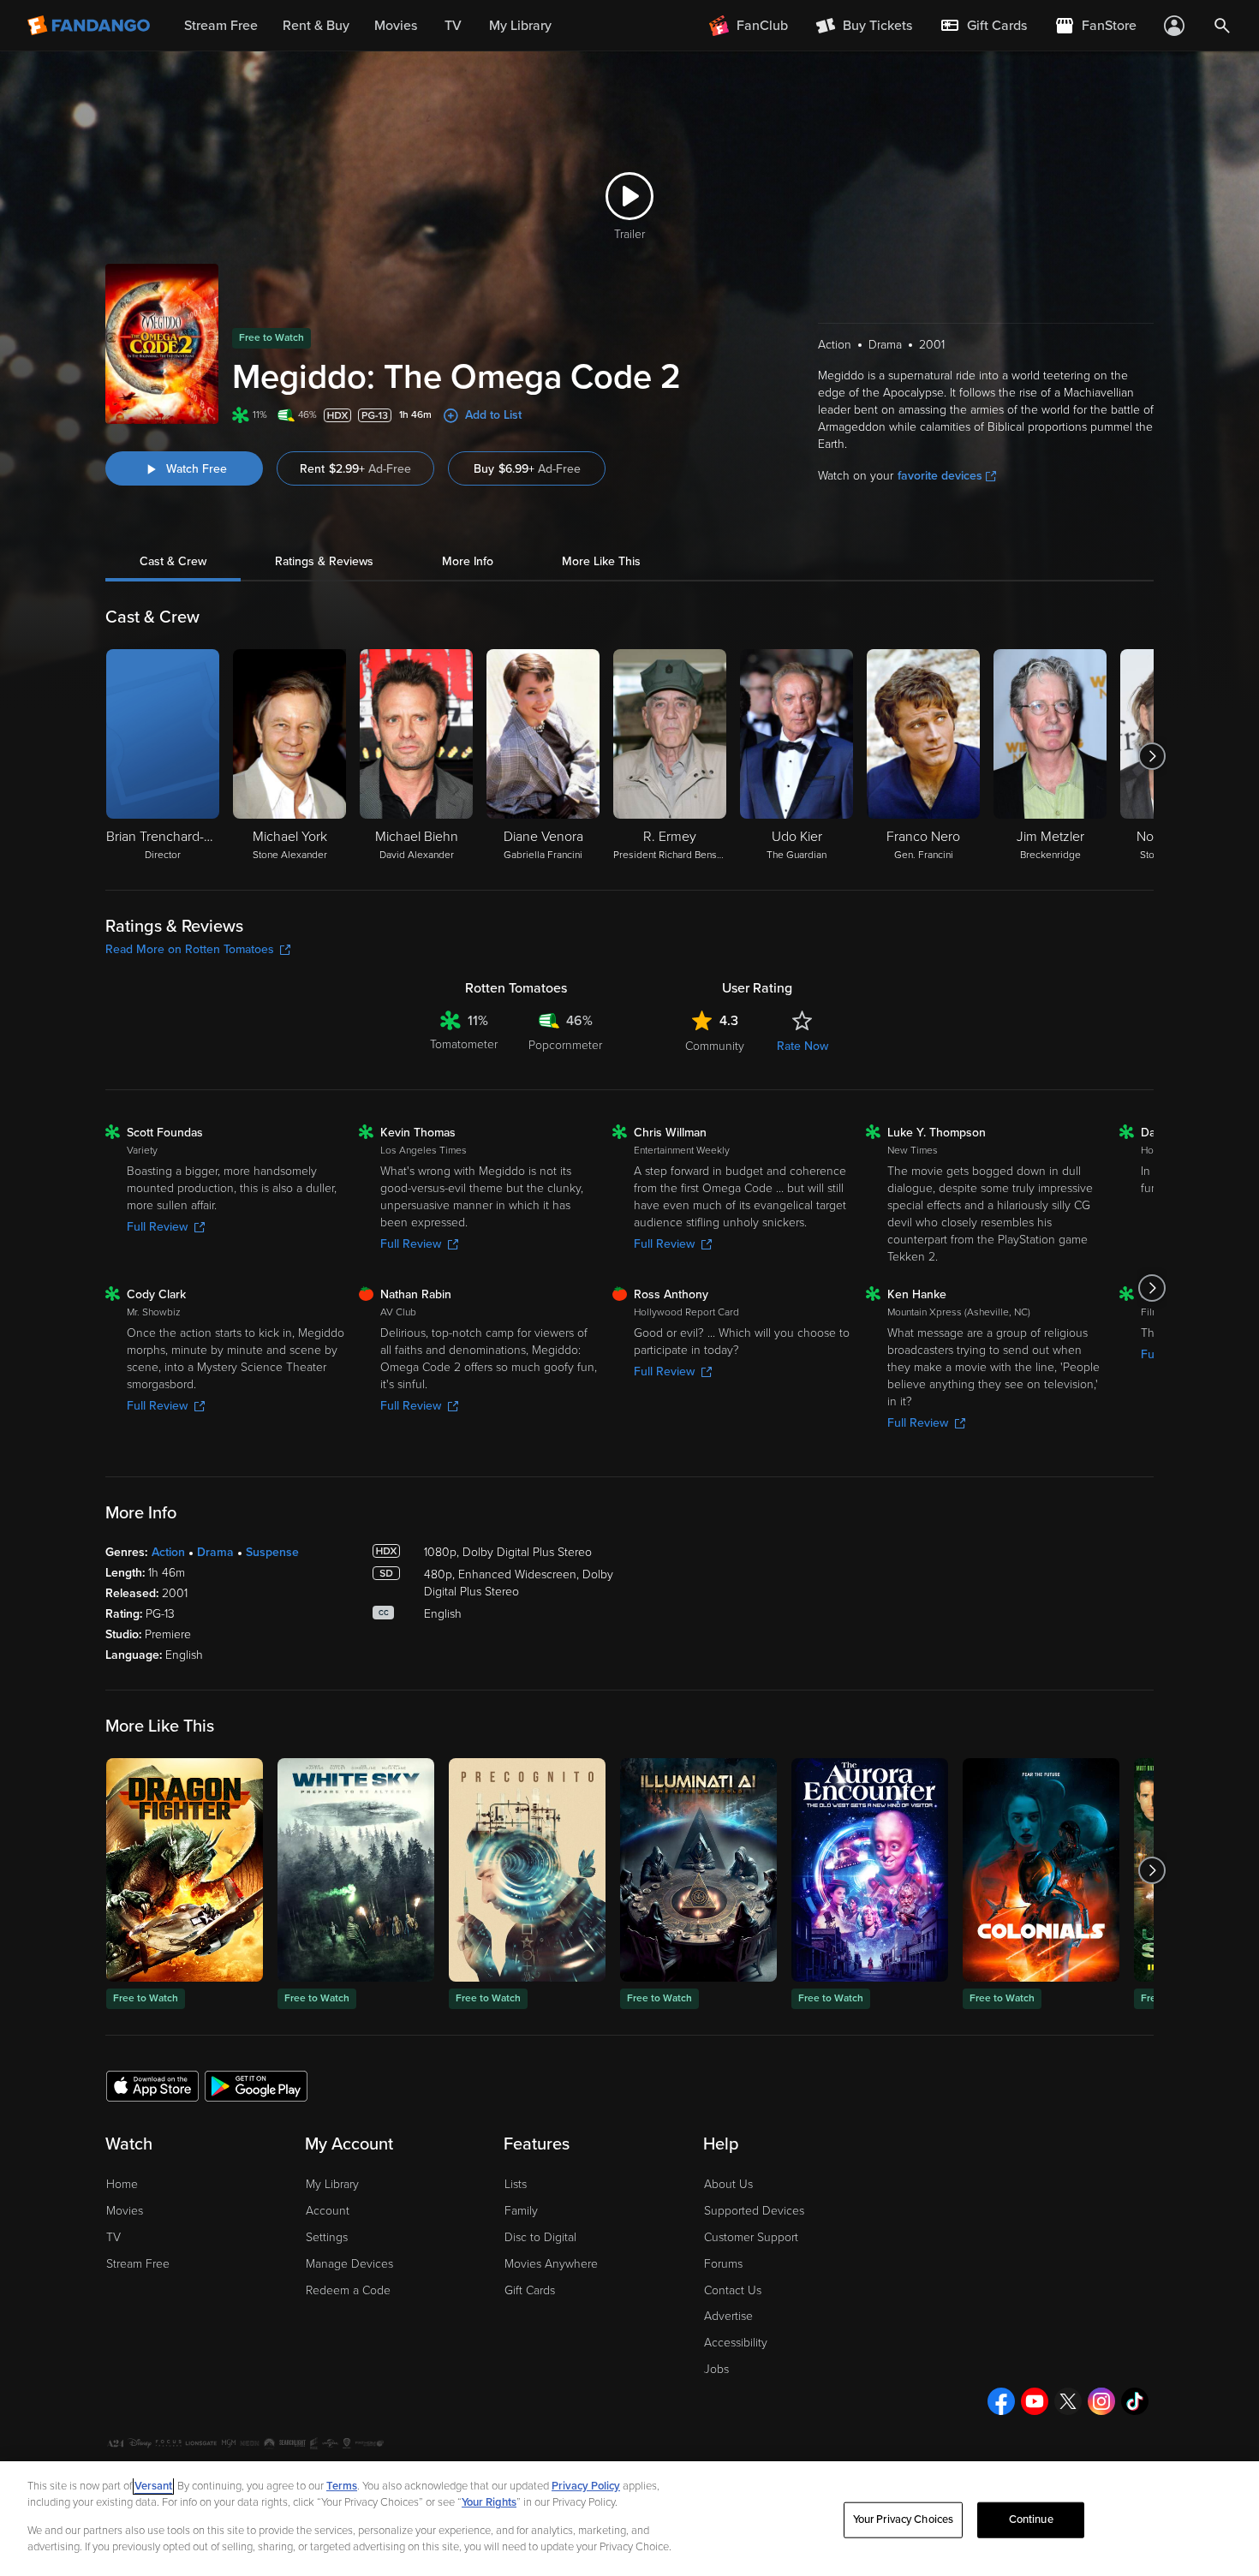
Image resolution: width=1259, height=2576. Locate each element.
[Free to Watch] (185, 1870)
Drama (215, 1552)
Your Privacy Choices (904, 2519)
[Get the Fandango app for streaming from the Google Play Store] (256, 2085)
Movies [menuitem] (396, 26)
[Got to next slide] (1152, 756)
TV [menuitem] (453, 26)
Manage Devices (349, 2264)
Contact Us (733, 2290)
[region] (629, 2519)
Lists (516, 2184)
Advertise (728, 2316)
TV (113, 2237)
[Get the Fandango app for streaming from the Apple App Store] (152, 2085)
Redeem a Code (348, 2290)
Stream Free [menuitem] (221, 26)
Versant (153, 2486)
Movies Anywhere (551, 2264)
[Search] (1222, 26)
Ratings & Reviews (324, 561)
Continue (1031, 2519)
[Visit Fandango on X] (1068, 2401)
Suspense (272, 1552)
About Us (728, 2184)
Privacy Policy (586, 2486)
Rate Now (803, 1046)
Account (328, 2211)
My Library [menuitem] (520, 26)
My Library (332, 2184)
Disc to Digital (540, 2237)
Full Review (157, 1227)
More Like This (601, 561)
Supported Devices (754, 2211)
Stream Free (138, 2264)
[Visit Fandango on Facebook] (1001, 2401)
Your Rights (489, 2502)
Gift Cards (530, 2290)
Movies (125, 2211)
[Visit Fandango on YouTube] (1035, 2401)
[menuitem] (983, 26)
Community (715, 1046)
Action (168, 1552)
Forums (723, 2264)
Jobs (716, 2369)
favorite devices (940, 476)
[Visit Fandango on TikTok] (1135, 2401)
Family (521, 2211)
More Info (468, 561)
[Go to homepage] (90, 26)
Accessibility (736, 2343)
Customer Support (751, 2237)
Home (122, 2184)
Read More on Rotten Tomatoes (190, 949)
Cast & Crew (173, 561)
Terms (342, 2486)
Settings (327, 2237)
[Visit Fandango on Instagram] (1101, 2401)
